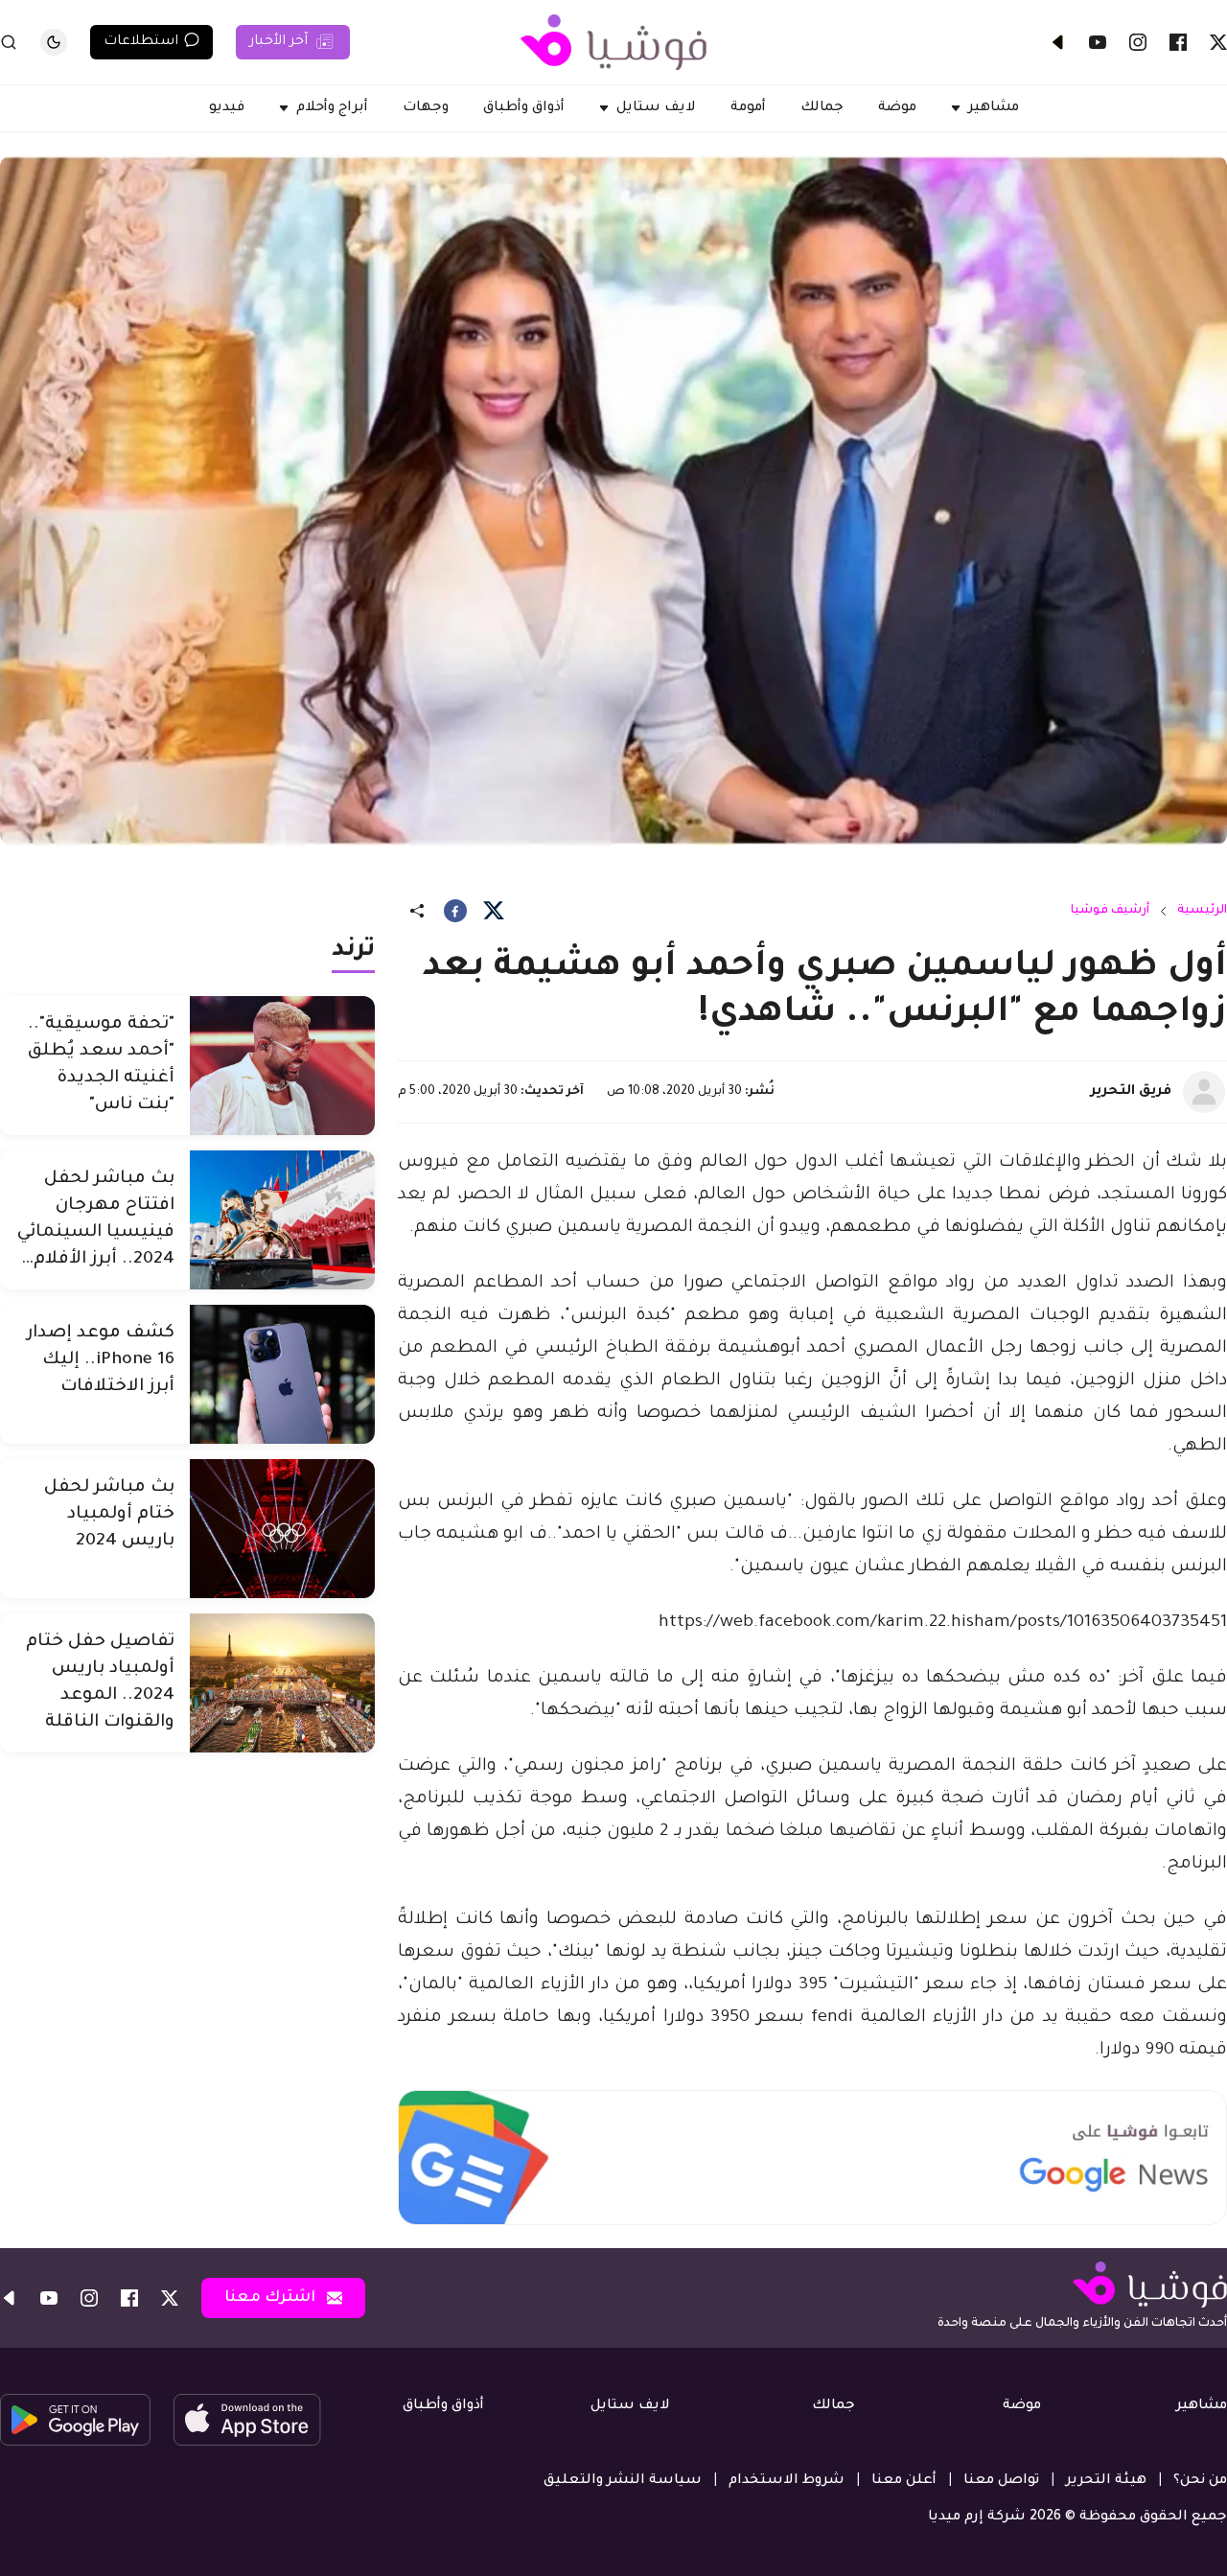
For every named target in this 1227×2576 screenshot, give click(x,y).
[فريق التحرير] (1204, 1092)
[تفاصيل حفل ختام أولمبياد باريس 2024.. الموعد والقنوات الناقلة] (282, 1683)
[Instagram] (1138, 42)
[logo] (613, 42)
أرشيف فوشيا (1110, 911)
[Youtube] (1098, 42)
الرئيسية (1202, 911)
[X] (1218, 42)
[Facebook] (1178, 42)
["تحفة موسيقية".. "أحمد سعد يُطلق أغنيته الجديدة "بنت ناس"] (282, 1066)
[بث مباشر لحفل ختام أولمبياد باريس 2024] (282, 1529)
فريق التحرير (1131, 1092)
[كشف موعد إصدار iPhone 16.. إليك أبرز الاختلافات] (282, 1374)
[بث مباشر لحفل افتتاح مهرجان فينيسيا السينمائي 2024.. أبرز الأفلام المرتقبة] (282, 1220)
